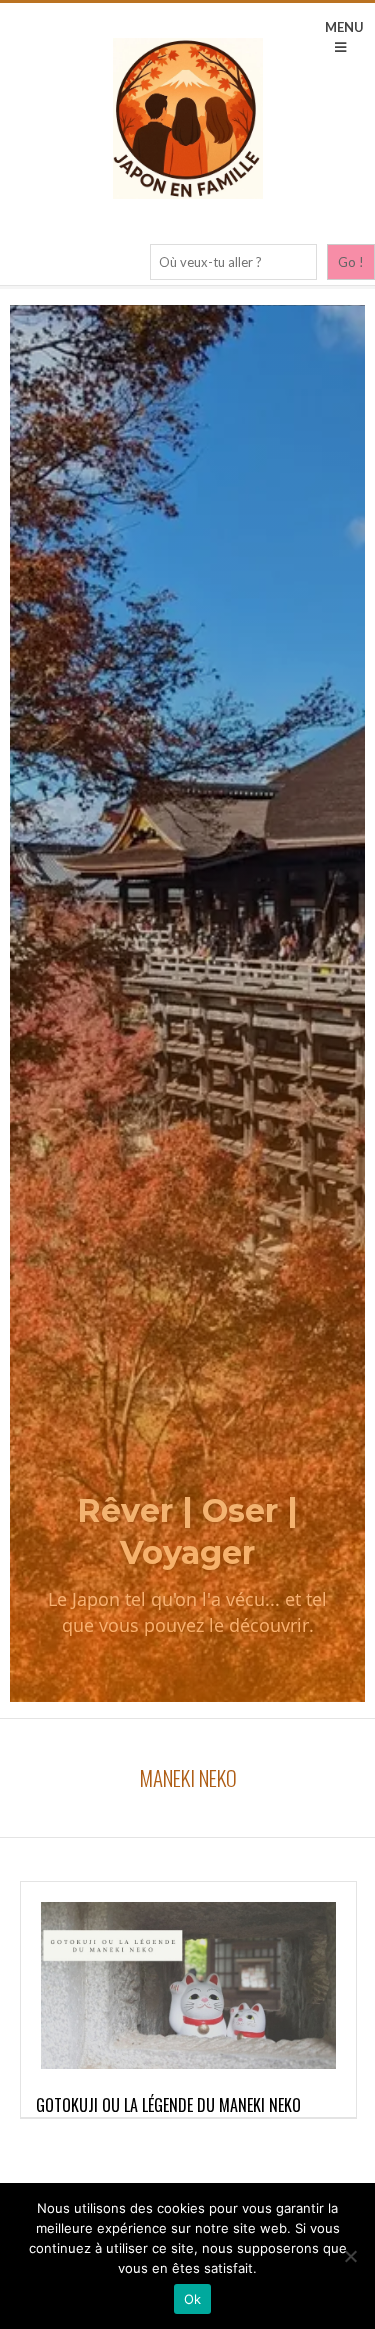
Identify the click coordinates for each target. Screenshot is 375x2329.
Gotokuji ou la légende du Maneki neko (168, 2105)
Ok (193, 2299)
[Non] (350, 2256)
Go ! (351, 262)
